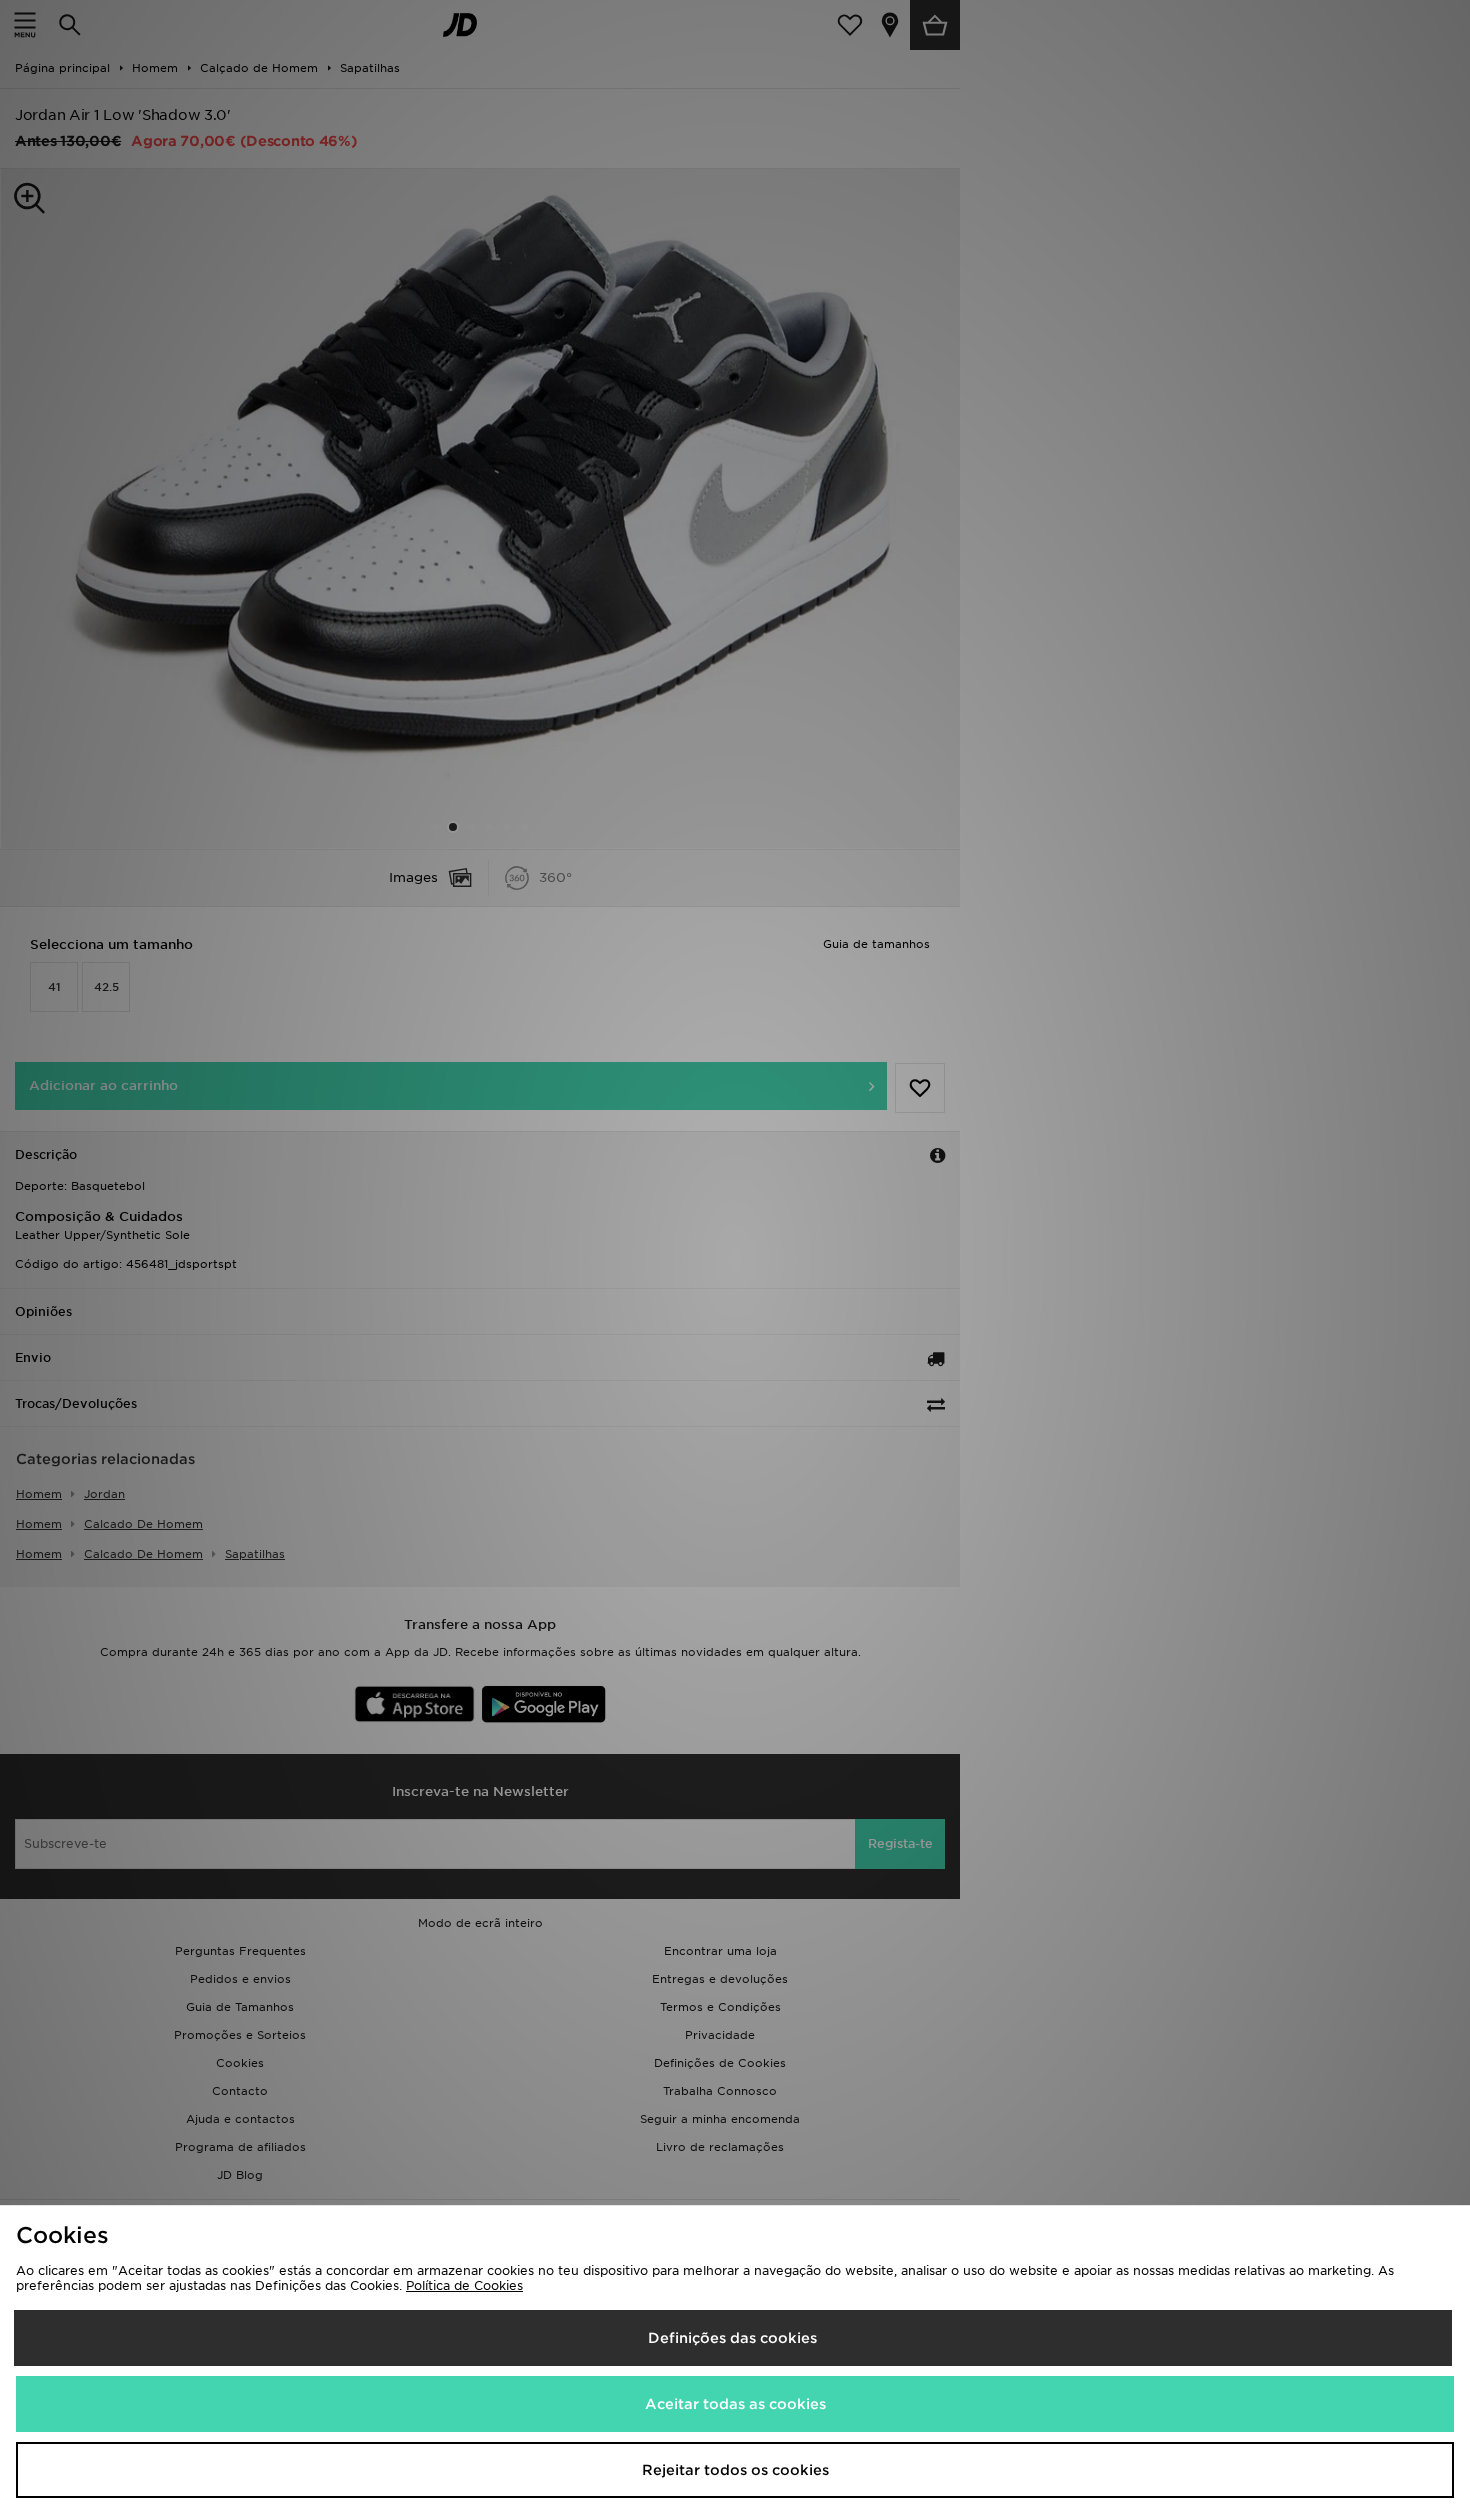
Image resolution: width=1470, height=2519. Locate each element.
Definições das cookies (732, 2338)
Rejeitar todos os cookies (735, 2470)
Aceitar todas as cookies (735, 2404)
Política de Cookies (464, 2285)
